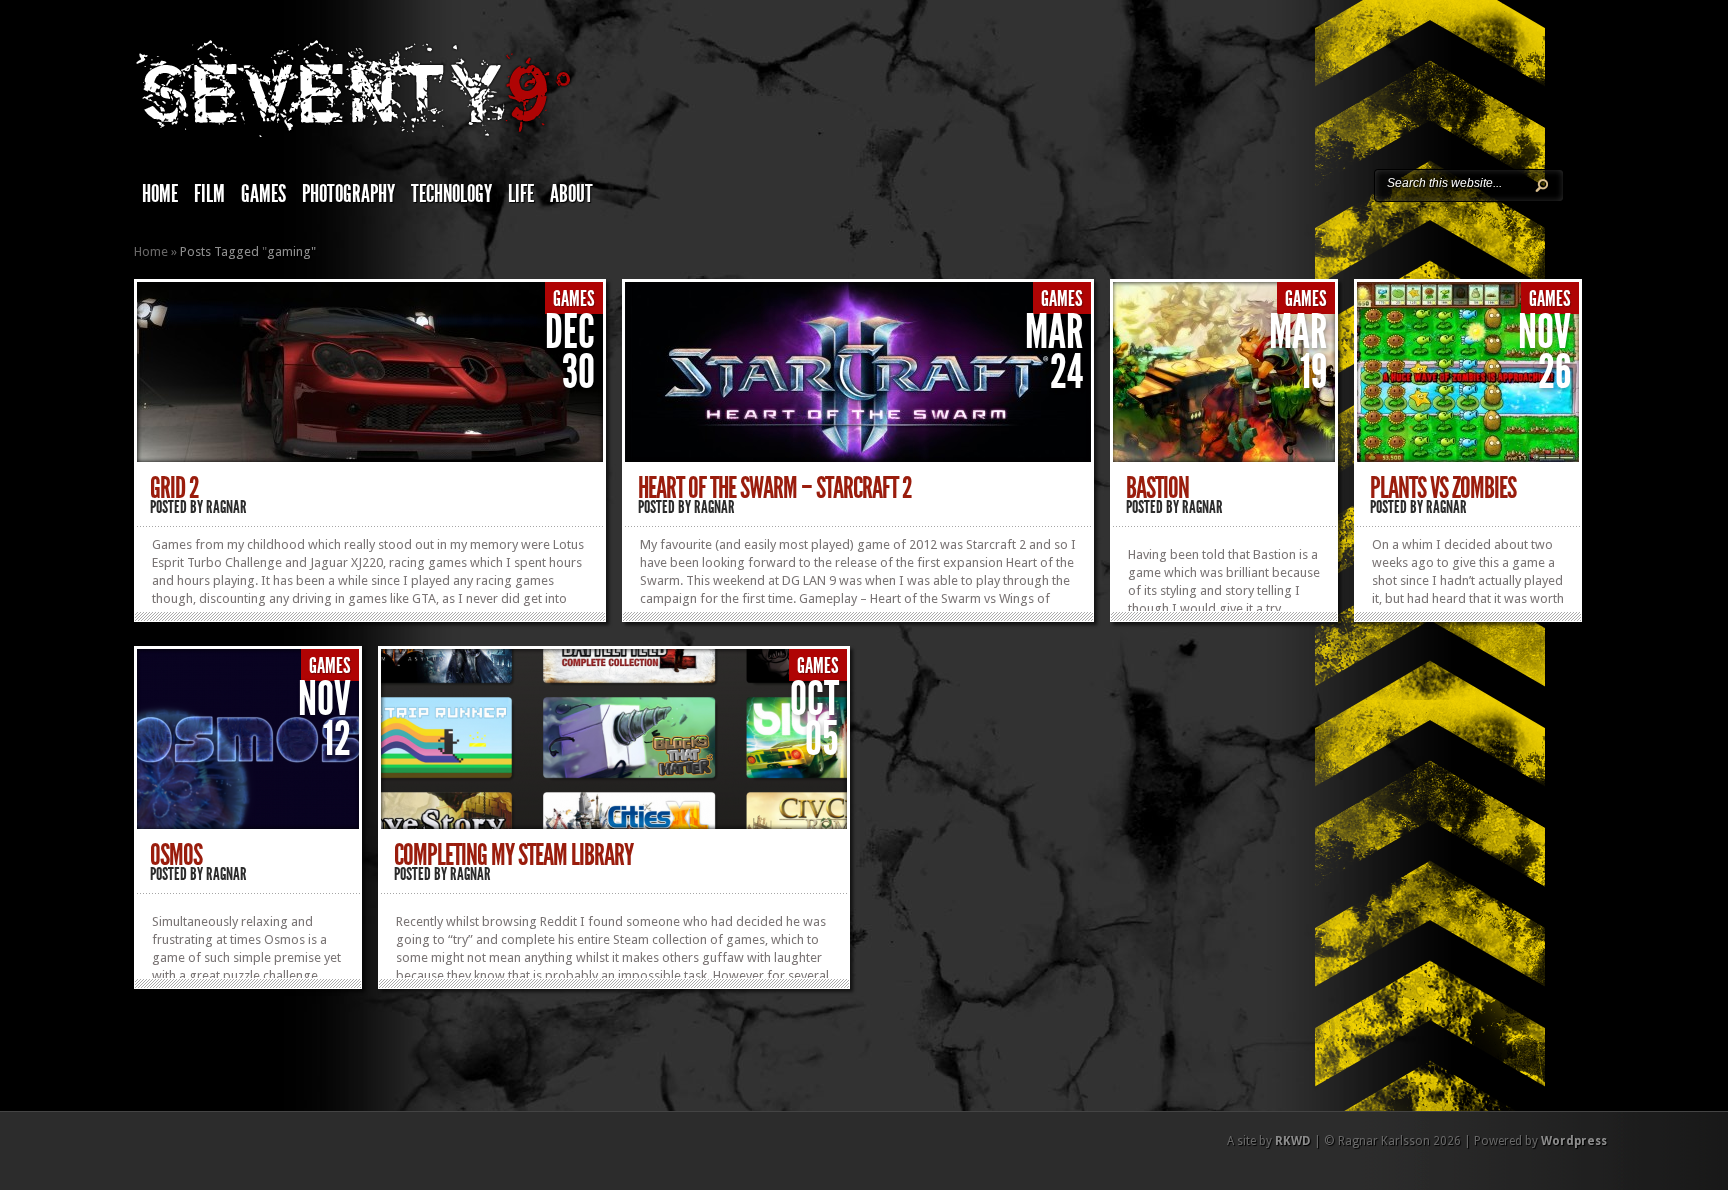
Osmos (176, 855)
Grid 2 (174, 488)
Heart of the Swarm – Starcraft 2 (775, 488)
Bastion (1157, 488)
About (571, 194)
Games (263, 194)
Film (209, 194)
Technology (451, 194)
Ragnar (226, 507)
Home (160, 194)
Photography (348, 194)
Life (521, 194)
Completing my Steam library (513, 855)
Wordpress (1574, 1141)
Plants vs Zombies (1443, 488)
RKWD (1293, 1141)
